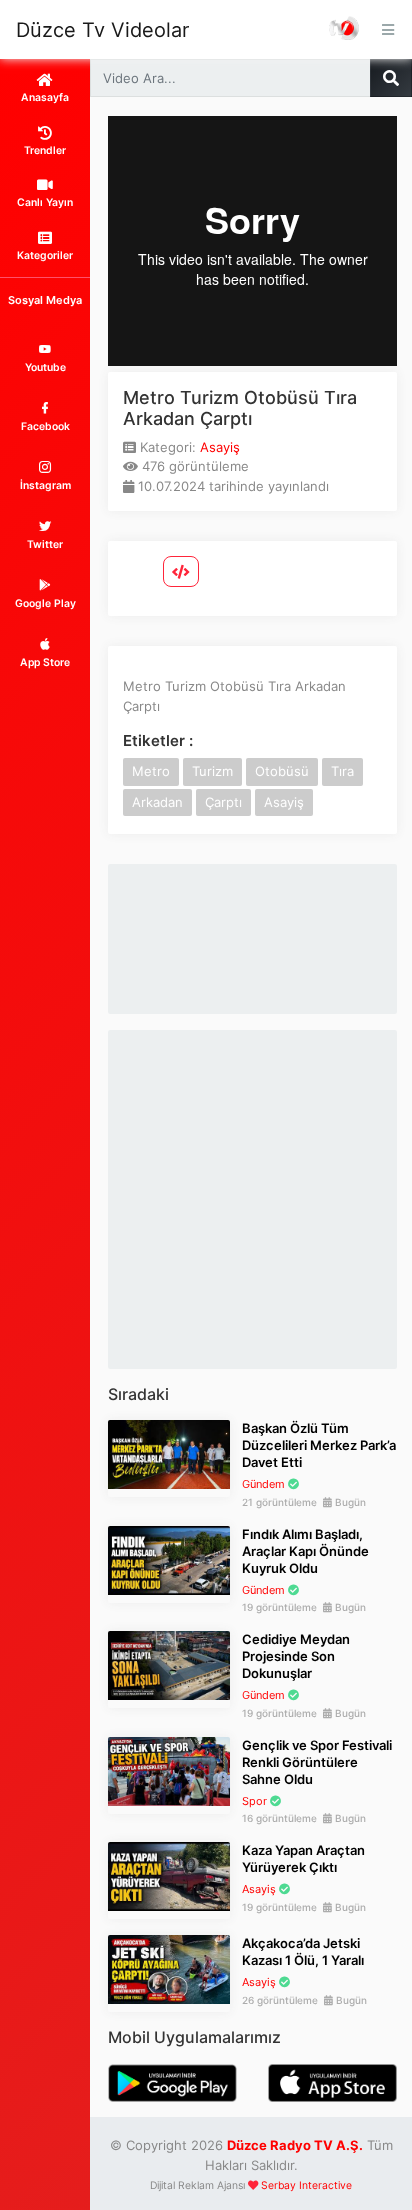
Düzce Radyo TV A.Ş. (295, 2145)
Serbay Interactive (306, 2185)
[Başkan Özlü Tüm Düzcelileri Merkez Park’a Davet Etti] (169, 1453)
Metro (151, 771)
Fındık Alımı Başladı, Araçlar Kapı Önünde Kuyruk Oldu (305, 1551)
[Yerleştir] (181, 571)
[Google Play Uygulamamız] (172, 2081)
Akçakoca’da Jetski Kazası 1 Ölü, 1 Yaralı (303, 1951)
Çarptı (223, 802)
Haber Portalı (345, 29)
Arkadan (157, 802)
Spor (254, 1801)
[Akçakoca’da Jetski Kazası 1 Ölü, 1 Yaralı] (169, 1968)
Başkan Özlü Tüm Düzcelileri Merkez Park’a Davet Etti (319, 1445)
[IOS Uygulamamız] (332, 2081)
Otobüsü (282, 771)
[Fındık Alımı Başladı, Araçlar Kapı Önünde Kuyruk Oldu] (169, 1559)
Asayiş (220, 447)
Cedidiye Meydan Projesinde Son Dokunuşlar (296, 1656)
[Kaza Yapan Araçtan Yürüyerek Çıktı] (169, 1875)
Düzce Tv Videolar (102, 30)
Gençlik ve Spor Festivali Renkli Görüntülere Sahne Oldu (317, 1762)
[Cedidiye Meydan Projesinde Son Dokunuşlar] (169, 1664)
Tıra (342, 771)
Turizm (212, 771)
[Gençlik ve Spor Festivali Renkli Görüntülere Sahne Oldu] (169, 1770)
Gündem (263, 1484)
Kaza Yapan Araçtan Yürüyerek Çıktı (303, 1858)
